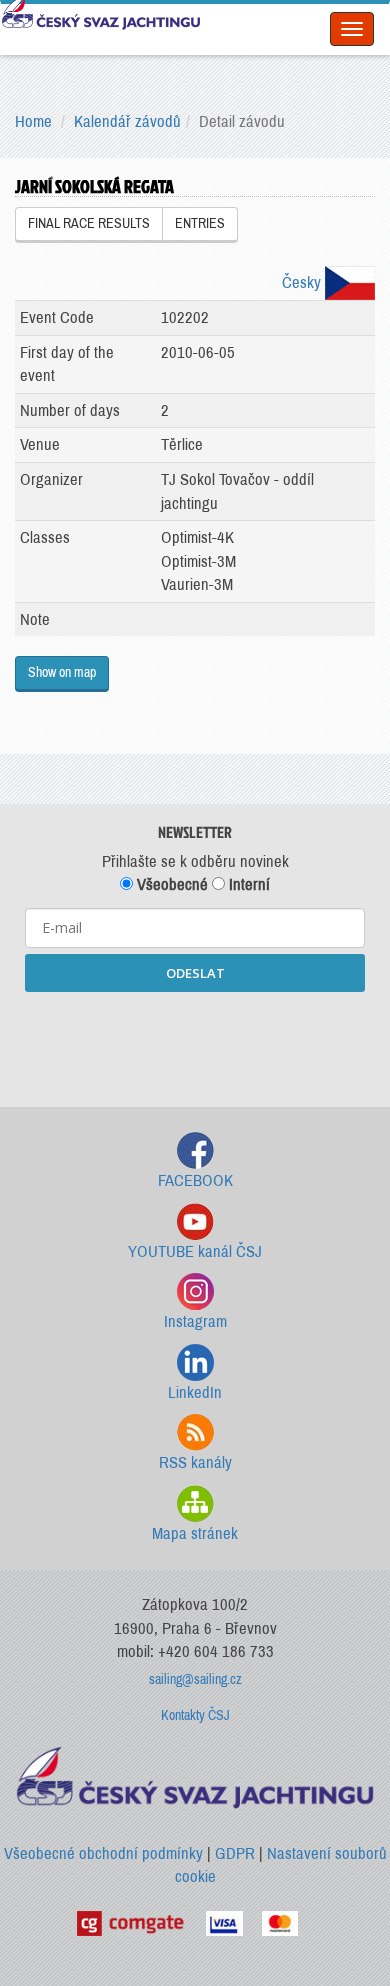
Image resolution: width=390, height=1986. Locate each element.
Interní (247, 884)
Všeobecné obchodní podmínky (103, 1853)
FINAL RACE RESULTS (89, 223)
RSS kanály (195, 1462)
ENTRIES (200, 223)
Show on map (62, 672)
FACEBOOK (195, 1180)
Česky (303, 282)
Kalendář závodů (127, 121)
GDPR (235, 1853)
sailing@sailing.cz (195, 1679)
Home (33, 121)
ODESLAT (195, 973)
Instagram (195, 1321)
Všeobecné (170, 884)
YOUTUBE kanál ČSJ (195, 1251)
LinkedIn (195, 1392)
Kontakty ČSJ (195, 1715)
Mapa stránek (195, 1533)
